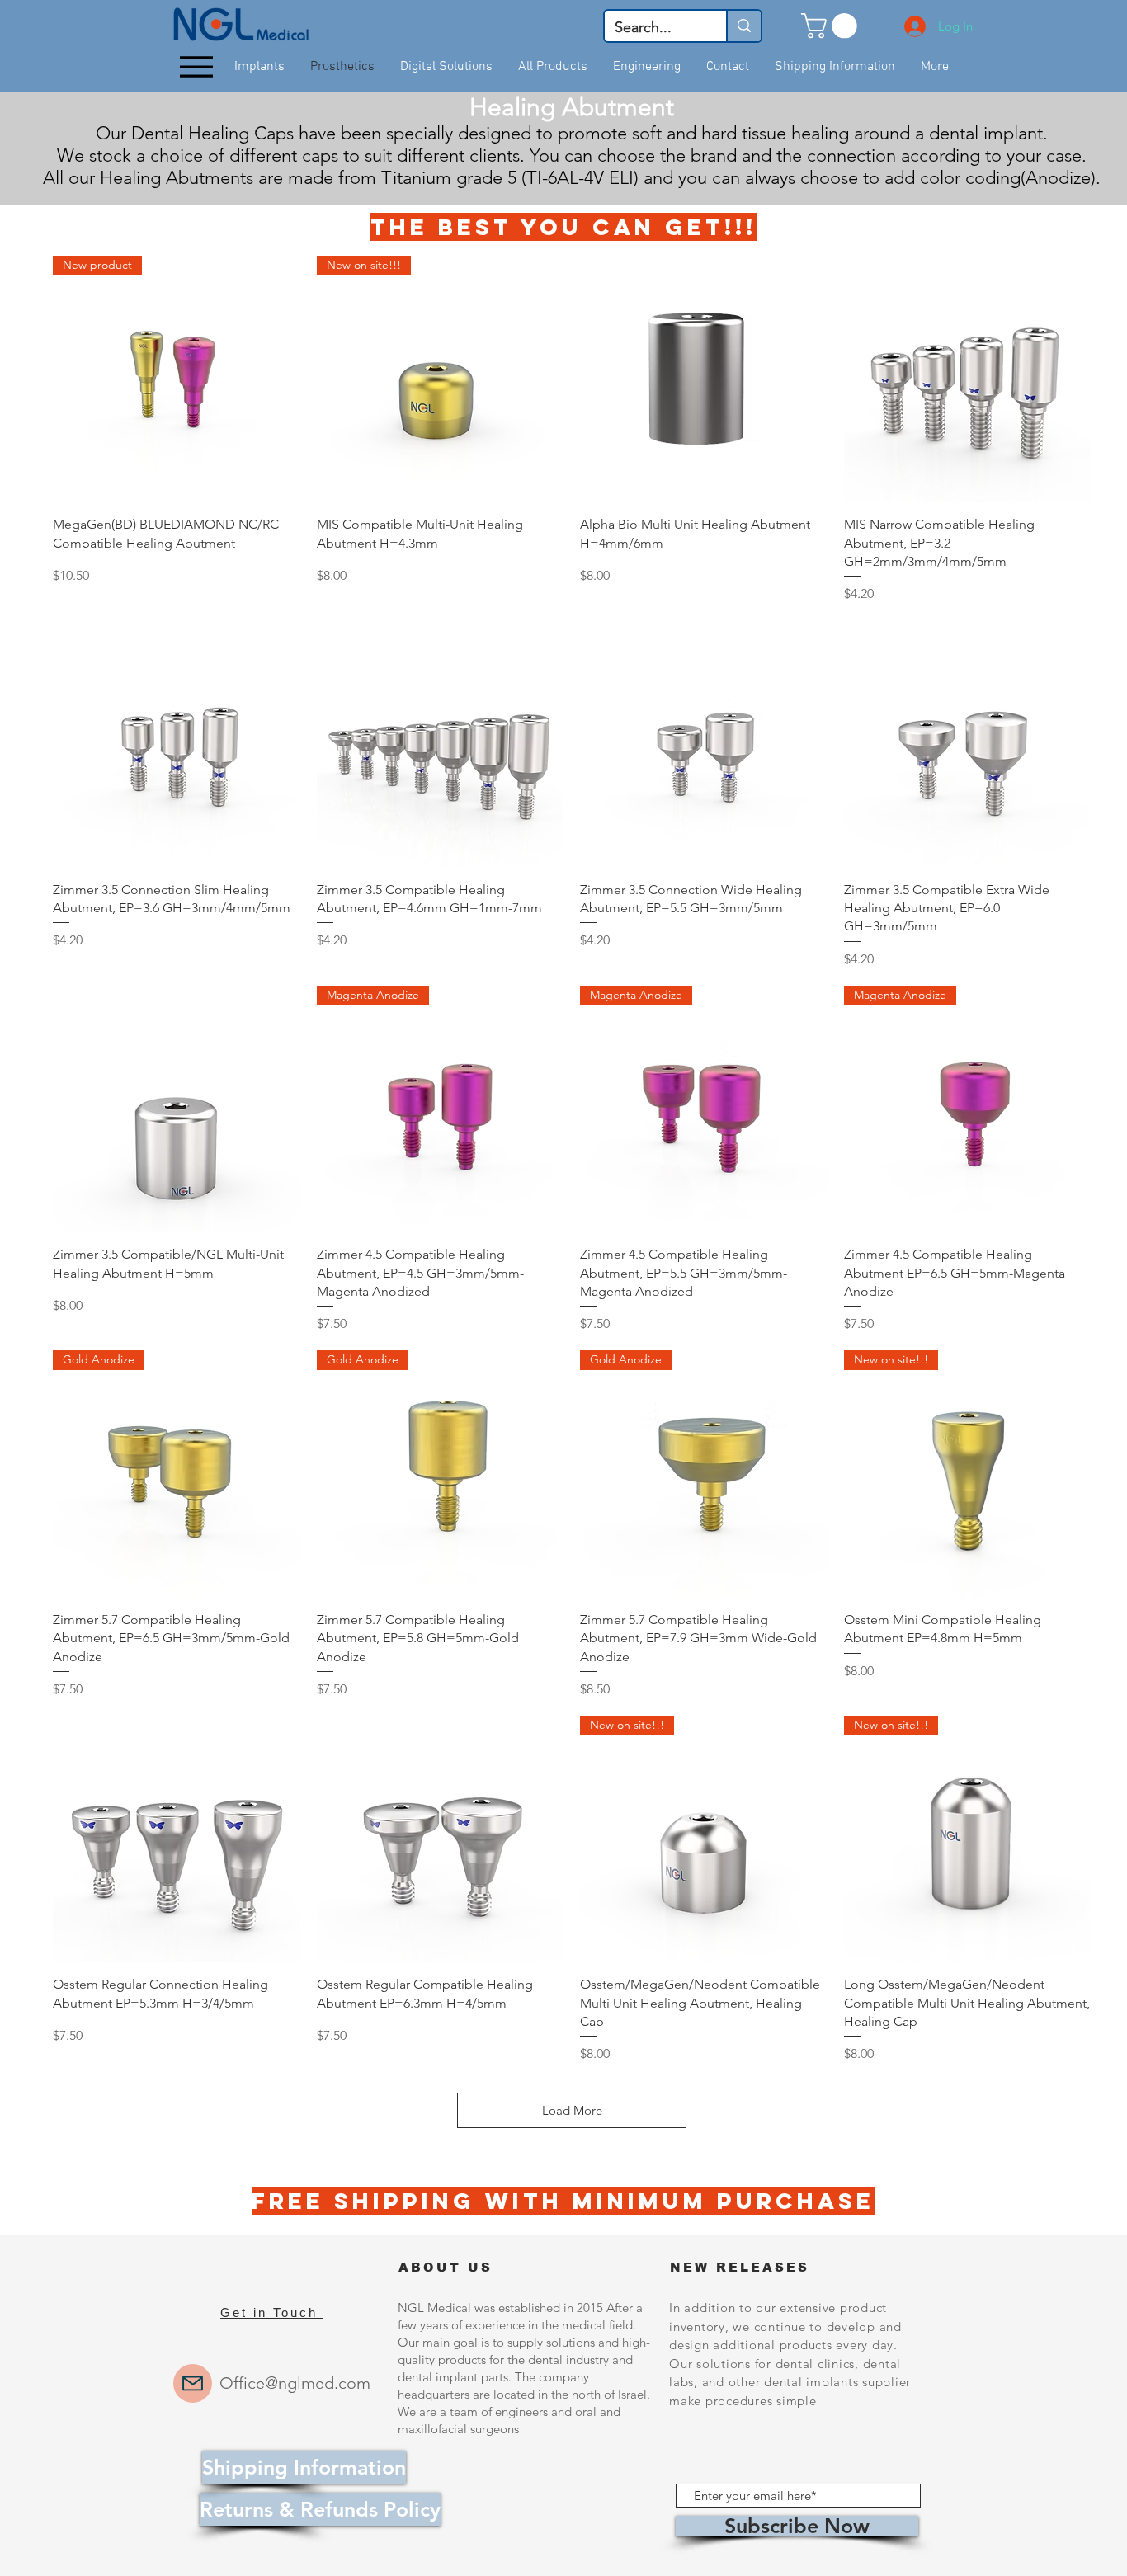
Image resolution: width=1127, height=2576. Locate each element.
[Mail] (193, 2383)
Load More (572, 2110)
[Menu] (196, 67)
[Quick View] (704, 379)
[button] (832, 26)
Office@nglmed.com (295, 2383)
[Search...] (743, 26)
